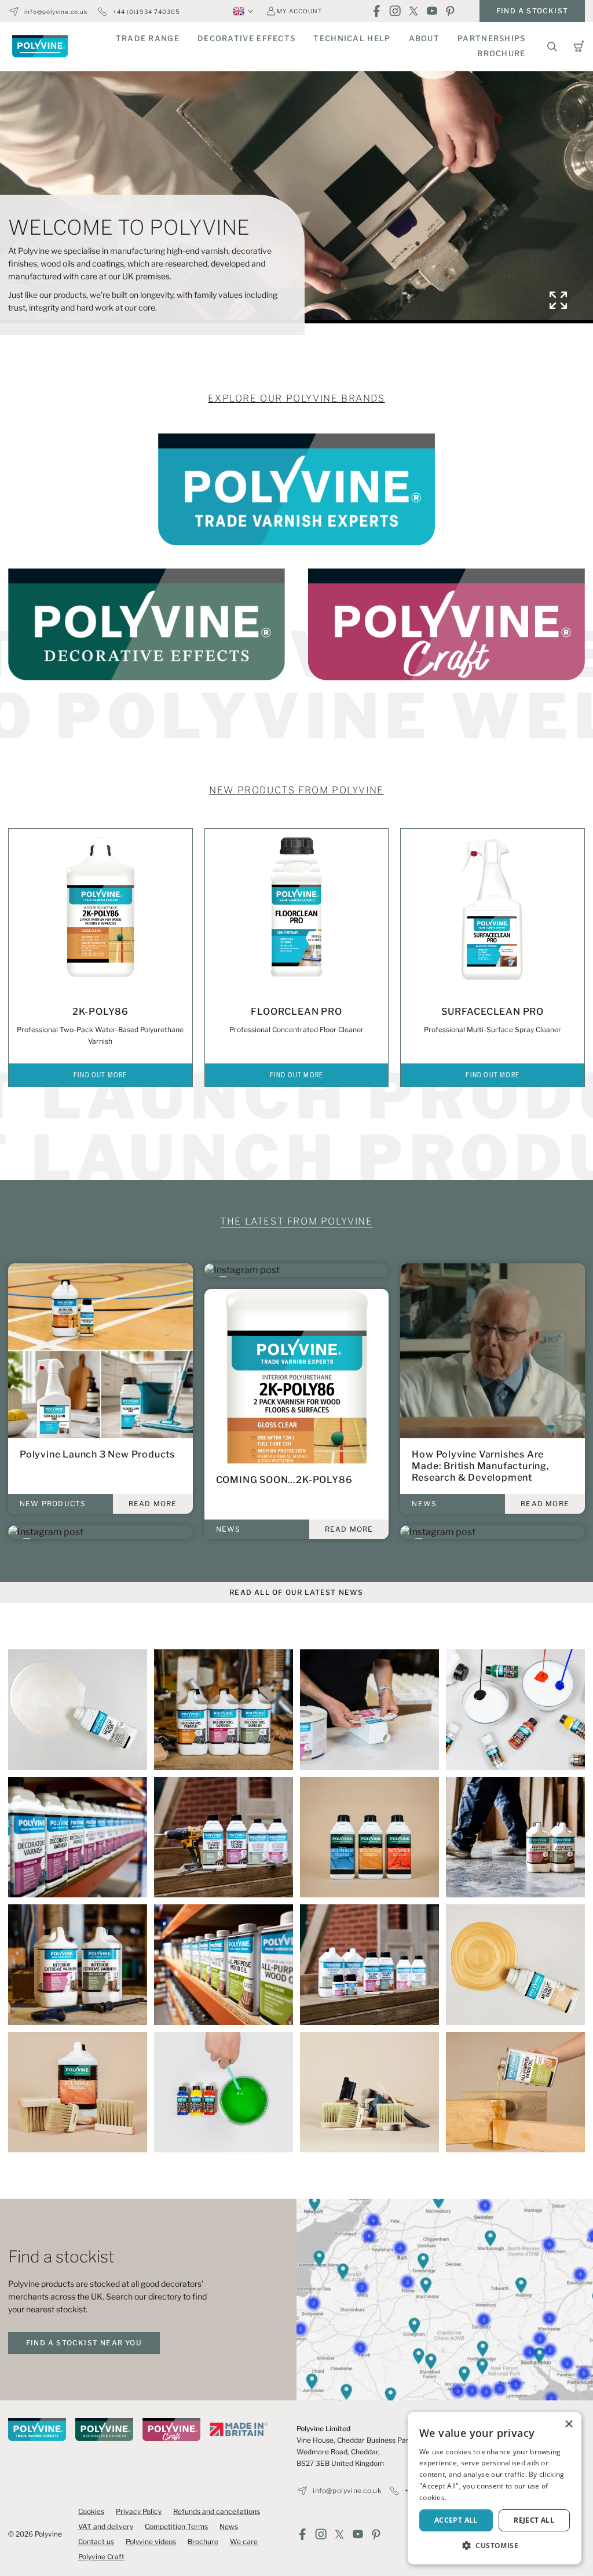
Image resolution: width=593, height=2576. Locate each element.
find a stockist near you (84, 2343)
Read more (153, 1504)
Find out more (100, 1076)
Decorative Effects (246, 38)
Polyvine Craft (101, 2557)
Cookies (91, 2511)
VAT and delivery (106, 2526)
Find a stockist (532, 11)
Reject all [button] (534, 2520)
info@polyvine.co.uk (56, 12)
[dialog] (495, 2488)
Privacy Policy (139, 2511)
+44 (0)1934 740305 (146, 12)
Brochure (501, 53)
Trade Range (148, 38)
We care (244, 2542)
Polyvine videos (151, 2542)
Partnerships (492, 38)
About (424, 38)
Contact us (96, 2542)
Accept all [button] (456, 2520)
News (229, 2526)
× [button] (568, 2424)
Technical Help (352, 38)
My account (299, 11)
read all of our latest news (296, 1592)
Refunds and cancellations (217, 2511)
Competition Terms (176, 2526)
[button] (495, 2546)
